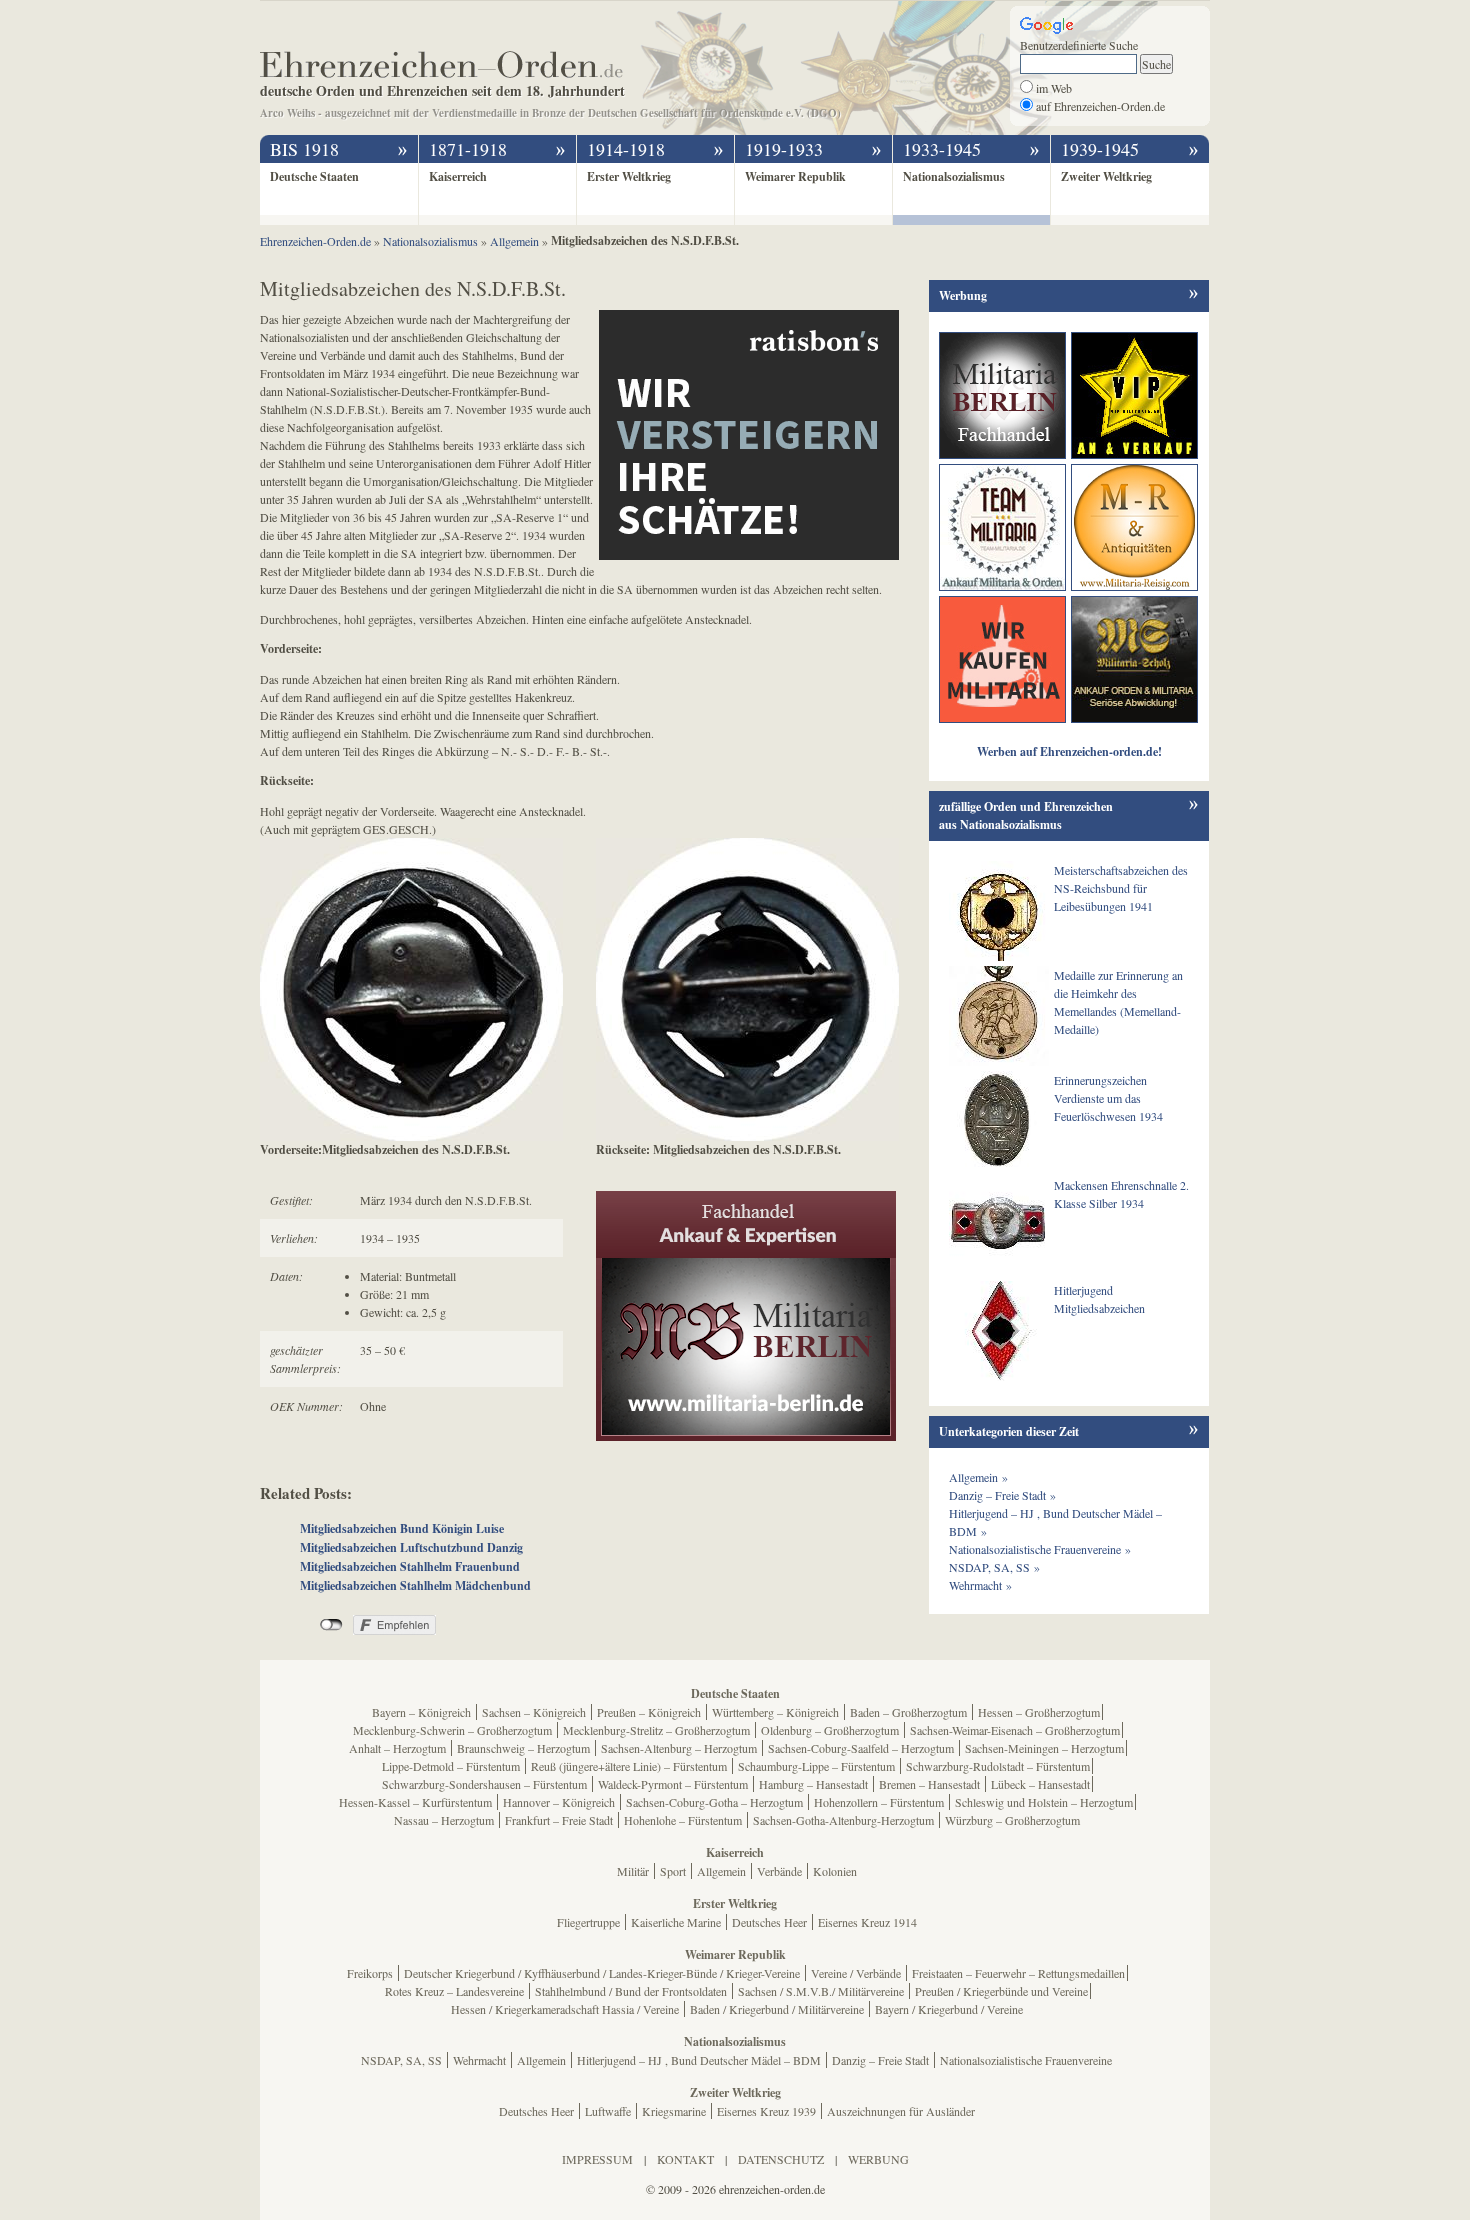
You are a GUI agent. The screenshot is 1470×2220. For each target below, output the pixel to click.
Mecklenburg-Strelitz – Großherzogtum (656, 1730)
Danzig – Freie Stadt (880, 2060)
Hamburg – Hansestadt (813, 1784)
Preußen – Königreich (649, 1712)
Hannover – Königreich (559, 1802)
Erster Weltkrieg (629, 176)
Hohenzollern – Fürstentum (879, 1802)
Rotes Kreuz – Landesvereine (454, 1991)
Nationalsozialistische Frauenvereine (1026, 2060)
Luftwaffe (608, 2111)
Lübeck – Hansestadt (1040, 1784)
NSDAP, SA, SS (401, 2060)
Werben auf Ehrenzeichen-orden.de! (1069, 751)
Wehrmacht (479, 2060)
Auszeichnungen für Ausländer (901, 2111)
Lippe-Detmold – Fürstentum (451, 1766)
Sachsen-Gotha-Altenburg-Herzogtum (843, 1820)
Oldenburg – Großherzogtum (830, 1730)
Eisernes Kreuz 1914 (867, 1922)
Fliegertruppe (588, 1922)
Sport (673, 1871)
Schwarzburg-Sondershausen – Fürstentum (484, 1784)
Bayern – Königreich (421, 1712)
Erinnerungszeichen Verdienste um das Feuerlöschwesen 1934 (1108, 1098)
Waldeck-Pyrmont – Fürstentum (673, 1784)
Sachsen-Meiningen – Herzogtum (1044, 1748)
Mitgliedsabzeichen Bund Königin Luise (402, 1528)
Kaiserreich (458, 176)
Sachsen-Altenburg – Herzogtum (679, 1748)
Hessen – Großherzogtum (1039, 1712)
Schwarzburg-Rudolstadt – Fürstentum (998, 1766)
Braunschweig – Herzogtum (523, 1748)
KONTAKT (685, 2159)
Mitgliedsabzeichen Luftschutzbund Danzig (411, 1547)
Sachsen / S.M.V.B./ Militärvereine (821, 1991)
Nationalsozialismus (954, 176)
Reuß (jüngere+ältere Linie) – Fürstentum (629, 1766)
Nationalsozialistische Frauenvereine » (1040, 1549)
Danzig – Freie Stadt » (1002, 1495)
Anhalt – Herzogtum (397, 1748)
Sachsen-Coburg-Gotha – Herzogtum (714, 1802)
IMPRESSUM (597, 2159)
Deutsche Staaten (314, 176)
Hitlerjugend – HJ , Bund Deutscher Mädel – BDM (699, 2060)
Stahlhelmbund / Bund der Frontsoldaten (631, 1991)
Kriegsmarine (674, 2111)
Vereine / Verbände (856, 1973)
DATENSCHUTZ (781, 2159)
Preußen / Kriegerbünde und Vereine (1001, 1991)
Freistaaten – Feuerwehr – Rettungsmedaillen (1018, 1973)
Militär (633, 1871)
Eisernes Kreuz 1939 (766, 2111)
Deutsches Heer (769, 1922)
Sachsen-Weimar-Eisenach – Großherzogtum (1015, 1730)
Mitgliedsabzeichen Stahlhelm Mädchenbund (415, 1585)
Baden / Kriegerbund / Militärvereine (777, 2009)
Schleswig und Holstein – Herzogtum (1044, 1802)
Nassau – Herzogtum (444, 1820)
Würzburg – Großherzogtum (1012, 1820)
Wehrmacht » (980, 1585)
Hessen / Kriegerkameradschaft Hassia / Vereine (565, 2009)
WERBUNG (878, 2159)
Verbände (779, 1871)
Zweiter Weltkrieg (1106, 176)
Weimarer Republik (795, 176)
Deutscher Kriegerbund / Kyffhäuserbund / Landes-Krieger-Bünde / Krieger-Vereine (602, 1973)
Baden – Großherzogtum (908, 1712)
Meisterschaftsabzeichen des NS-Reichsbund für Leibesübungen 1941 (1121, 888)
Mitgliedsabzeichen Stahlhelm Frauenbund (410, 1566)
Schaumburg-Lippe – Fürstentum (816, 1766)
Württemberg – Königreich (775, 1712)
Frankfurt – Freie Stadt (559, 1820)
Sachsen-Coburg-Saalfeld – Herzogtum (861, 1748)
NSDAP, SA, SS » (994, 1567)
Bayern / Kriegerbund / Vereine (949, 2009)
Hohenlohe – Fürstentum (683, 1820)
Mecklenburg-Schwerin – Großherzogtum (452, 1730)
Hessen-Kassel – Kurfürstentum (415, 1802)
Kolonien (835, 1871)
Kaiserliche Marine (676, 1922)
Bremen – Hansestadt (929, 1784)
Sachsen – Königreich (534, 1712)
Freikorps (370, 1973)
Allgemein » (978, 1477)
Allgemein (721, 1871)
